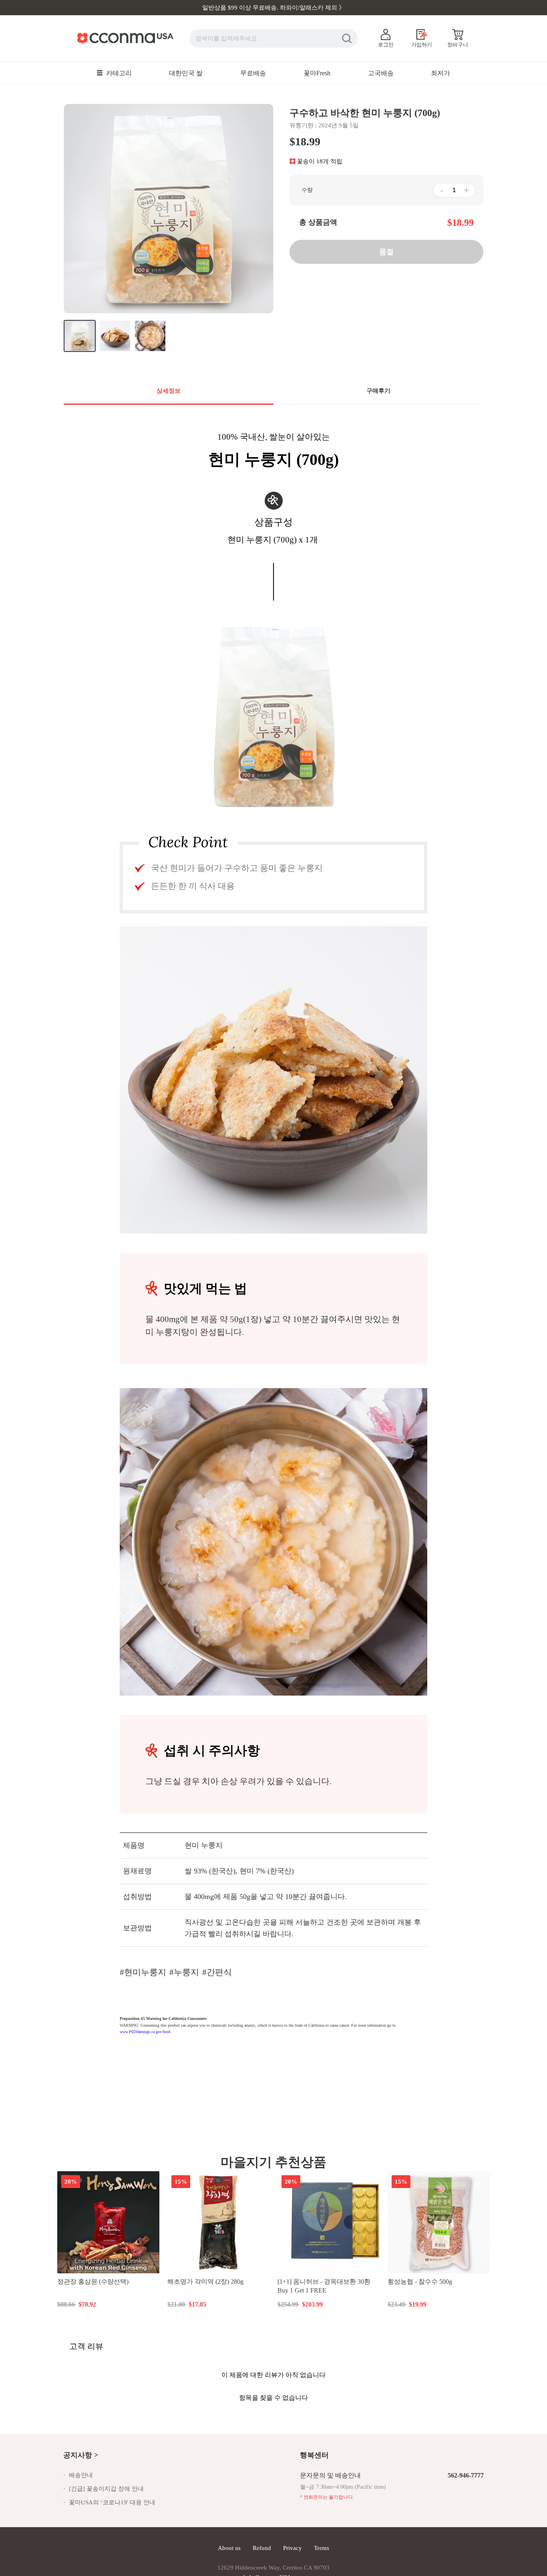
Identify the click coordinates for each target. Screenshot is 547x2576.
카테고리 (118, 73)
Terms (322, 2548)
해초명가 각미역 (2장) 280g (205, 2282)
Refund (262, 2548)
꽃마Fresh (317, 73)
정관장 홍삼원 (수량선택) (93, 2282)
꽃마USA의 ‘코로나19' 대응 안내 (112, 2502)
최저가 (440, 73)
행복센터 (314, 2455)
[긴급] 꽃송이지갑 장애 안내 (106, 2489)
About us (229, 2548)
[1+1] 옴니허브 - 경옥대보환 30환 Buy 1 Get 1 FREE (324, 2286)
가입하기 (422, 45)
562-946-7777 (466, 2475)
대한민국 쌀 (186, 73)
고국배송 (381, 73)
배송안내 (81, 2475)
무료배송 (253, 73)
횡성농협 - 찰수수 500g (420, 2282)
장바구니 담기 (219, 2304)
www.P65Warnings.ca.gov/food (145, 2032)
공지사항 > (81, 2455)
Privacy (293, 2548)
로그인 (386, 45)
